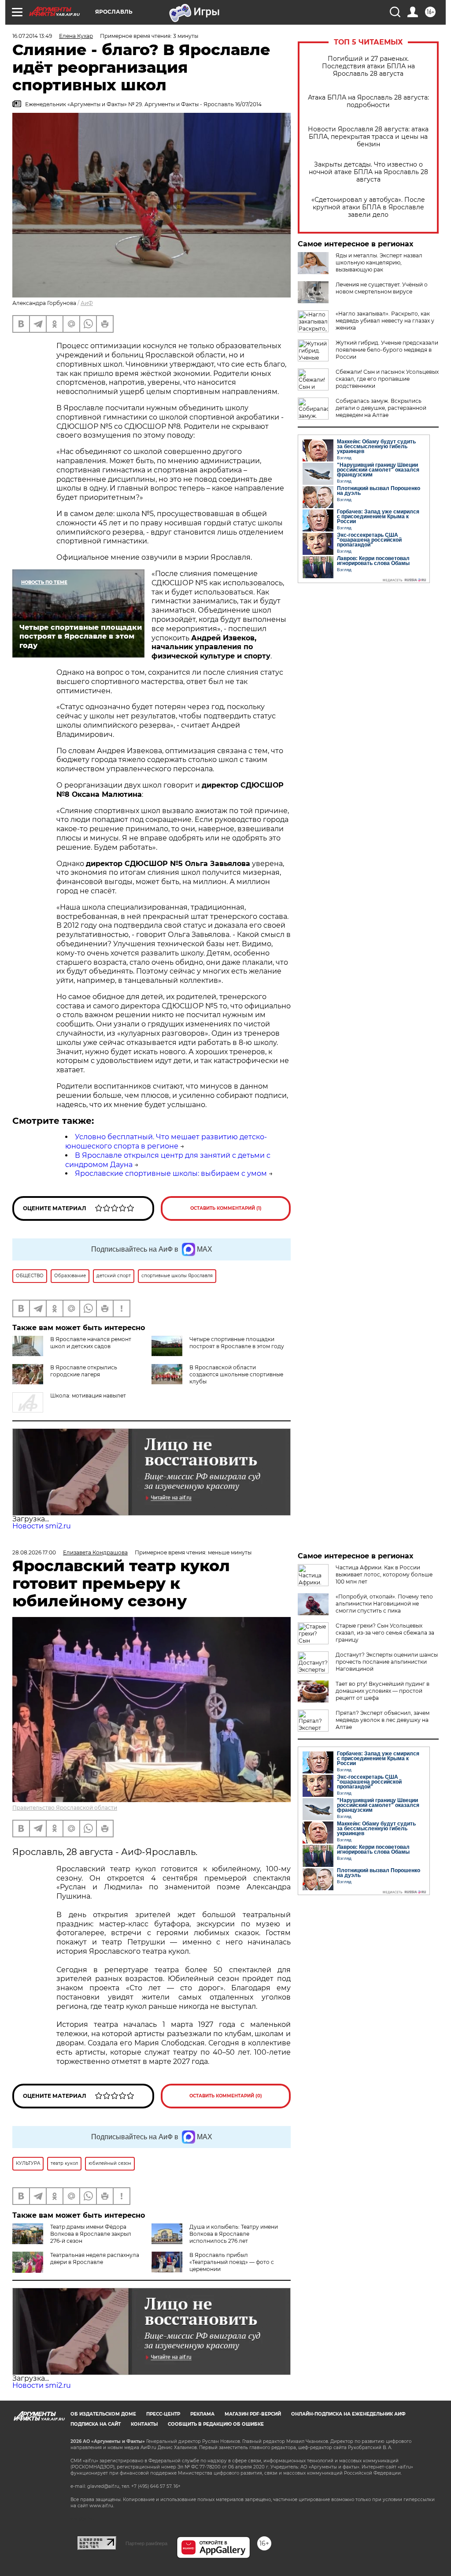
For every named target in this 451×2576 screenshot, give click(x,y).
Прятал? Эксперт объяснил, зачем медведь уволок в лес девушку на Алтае (383, 1720)
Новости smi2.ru (42, 1526)
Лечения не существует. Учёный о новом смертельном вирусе (382, 288)
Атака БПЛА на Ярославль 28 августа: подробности (368, 101)
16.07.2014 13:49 (32, 36)
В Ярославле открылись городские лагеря (84, 1371)
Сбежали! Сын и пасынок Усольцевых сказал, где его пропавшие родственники (387, 379)
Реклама (202, 2414)
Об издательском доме (103, 2414)
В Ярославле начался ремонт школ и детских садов (91, 1343)
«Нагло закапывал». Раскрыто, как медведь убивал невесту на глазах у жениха (385, 321)
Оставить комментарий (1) (226, 1208)
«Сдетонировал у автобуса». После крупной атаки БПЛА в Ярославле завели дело (368, 207)
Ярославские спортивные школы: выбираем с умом (171, 1173)
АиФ (87, 303)
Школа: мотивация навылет (88, 1396)
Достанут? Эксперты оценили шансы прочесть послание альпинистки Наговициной (387, 1662)
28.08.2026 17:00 (34, 1552)
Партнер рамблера (146, 2543)
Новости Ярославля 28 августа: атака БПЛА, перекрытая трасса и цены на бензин (368, 137)
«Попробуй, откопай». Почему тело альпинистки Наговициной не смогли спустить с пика (384, 1604)
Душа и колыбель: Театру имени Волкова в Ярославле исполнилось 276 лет (234, 2234)
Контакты (144, 2424)
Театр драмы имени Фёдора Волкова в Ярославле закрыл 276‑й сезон (91, 2234)
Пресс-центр (163, 2414)
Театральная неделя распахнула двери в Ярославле (95, 2258)
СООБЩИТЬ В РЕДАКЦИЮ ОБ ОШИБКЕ (216, 2424)
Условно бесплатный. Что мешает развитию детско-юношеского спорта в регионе (166, 1141)
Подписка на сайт (96, 2424)
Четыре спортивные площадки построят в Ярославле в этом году (237, 1343)
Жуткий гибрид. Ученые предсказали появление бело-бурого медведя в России (387, 350)
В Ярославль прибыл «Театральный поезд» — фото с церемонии (232, 2262)
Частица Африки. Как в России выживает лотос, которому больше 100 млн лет (384, 1574)
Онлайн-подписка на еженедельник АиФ (348, 2414)
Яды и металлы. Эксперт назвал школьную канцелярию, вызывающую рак (379, 262)
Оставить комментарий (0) (226, 2096)
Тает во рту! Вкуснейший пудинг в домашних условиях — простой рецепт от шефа (383, 1691)
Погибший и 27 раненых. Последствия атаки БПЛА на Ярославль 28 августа (368, 66)
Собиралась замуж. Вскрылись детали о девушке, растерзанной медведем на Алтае (381, 408)
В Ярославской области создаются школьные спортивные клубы (236, 1374)
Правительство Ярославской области (65, 1808)
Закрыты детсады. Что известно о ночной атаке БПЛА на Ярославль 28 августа (368, 172)
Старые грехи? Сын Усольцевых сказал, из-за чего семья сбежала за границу (385, 1633)
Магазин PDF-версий (253, 2414)
